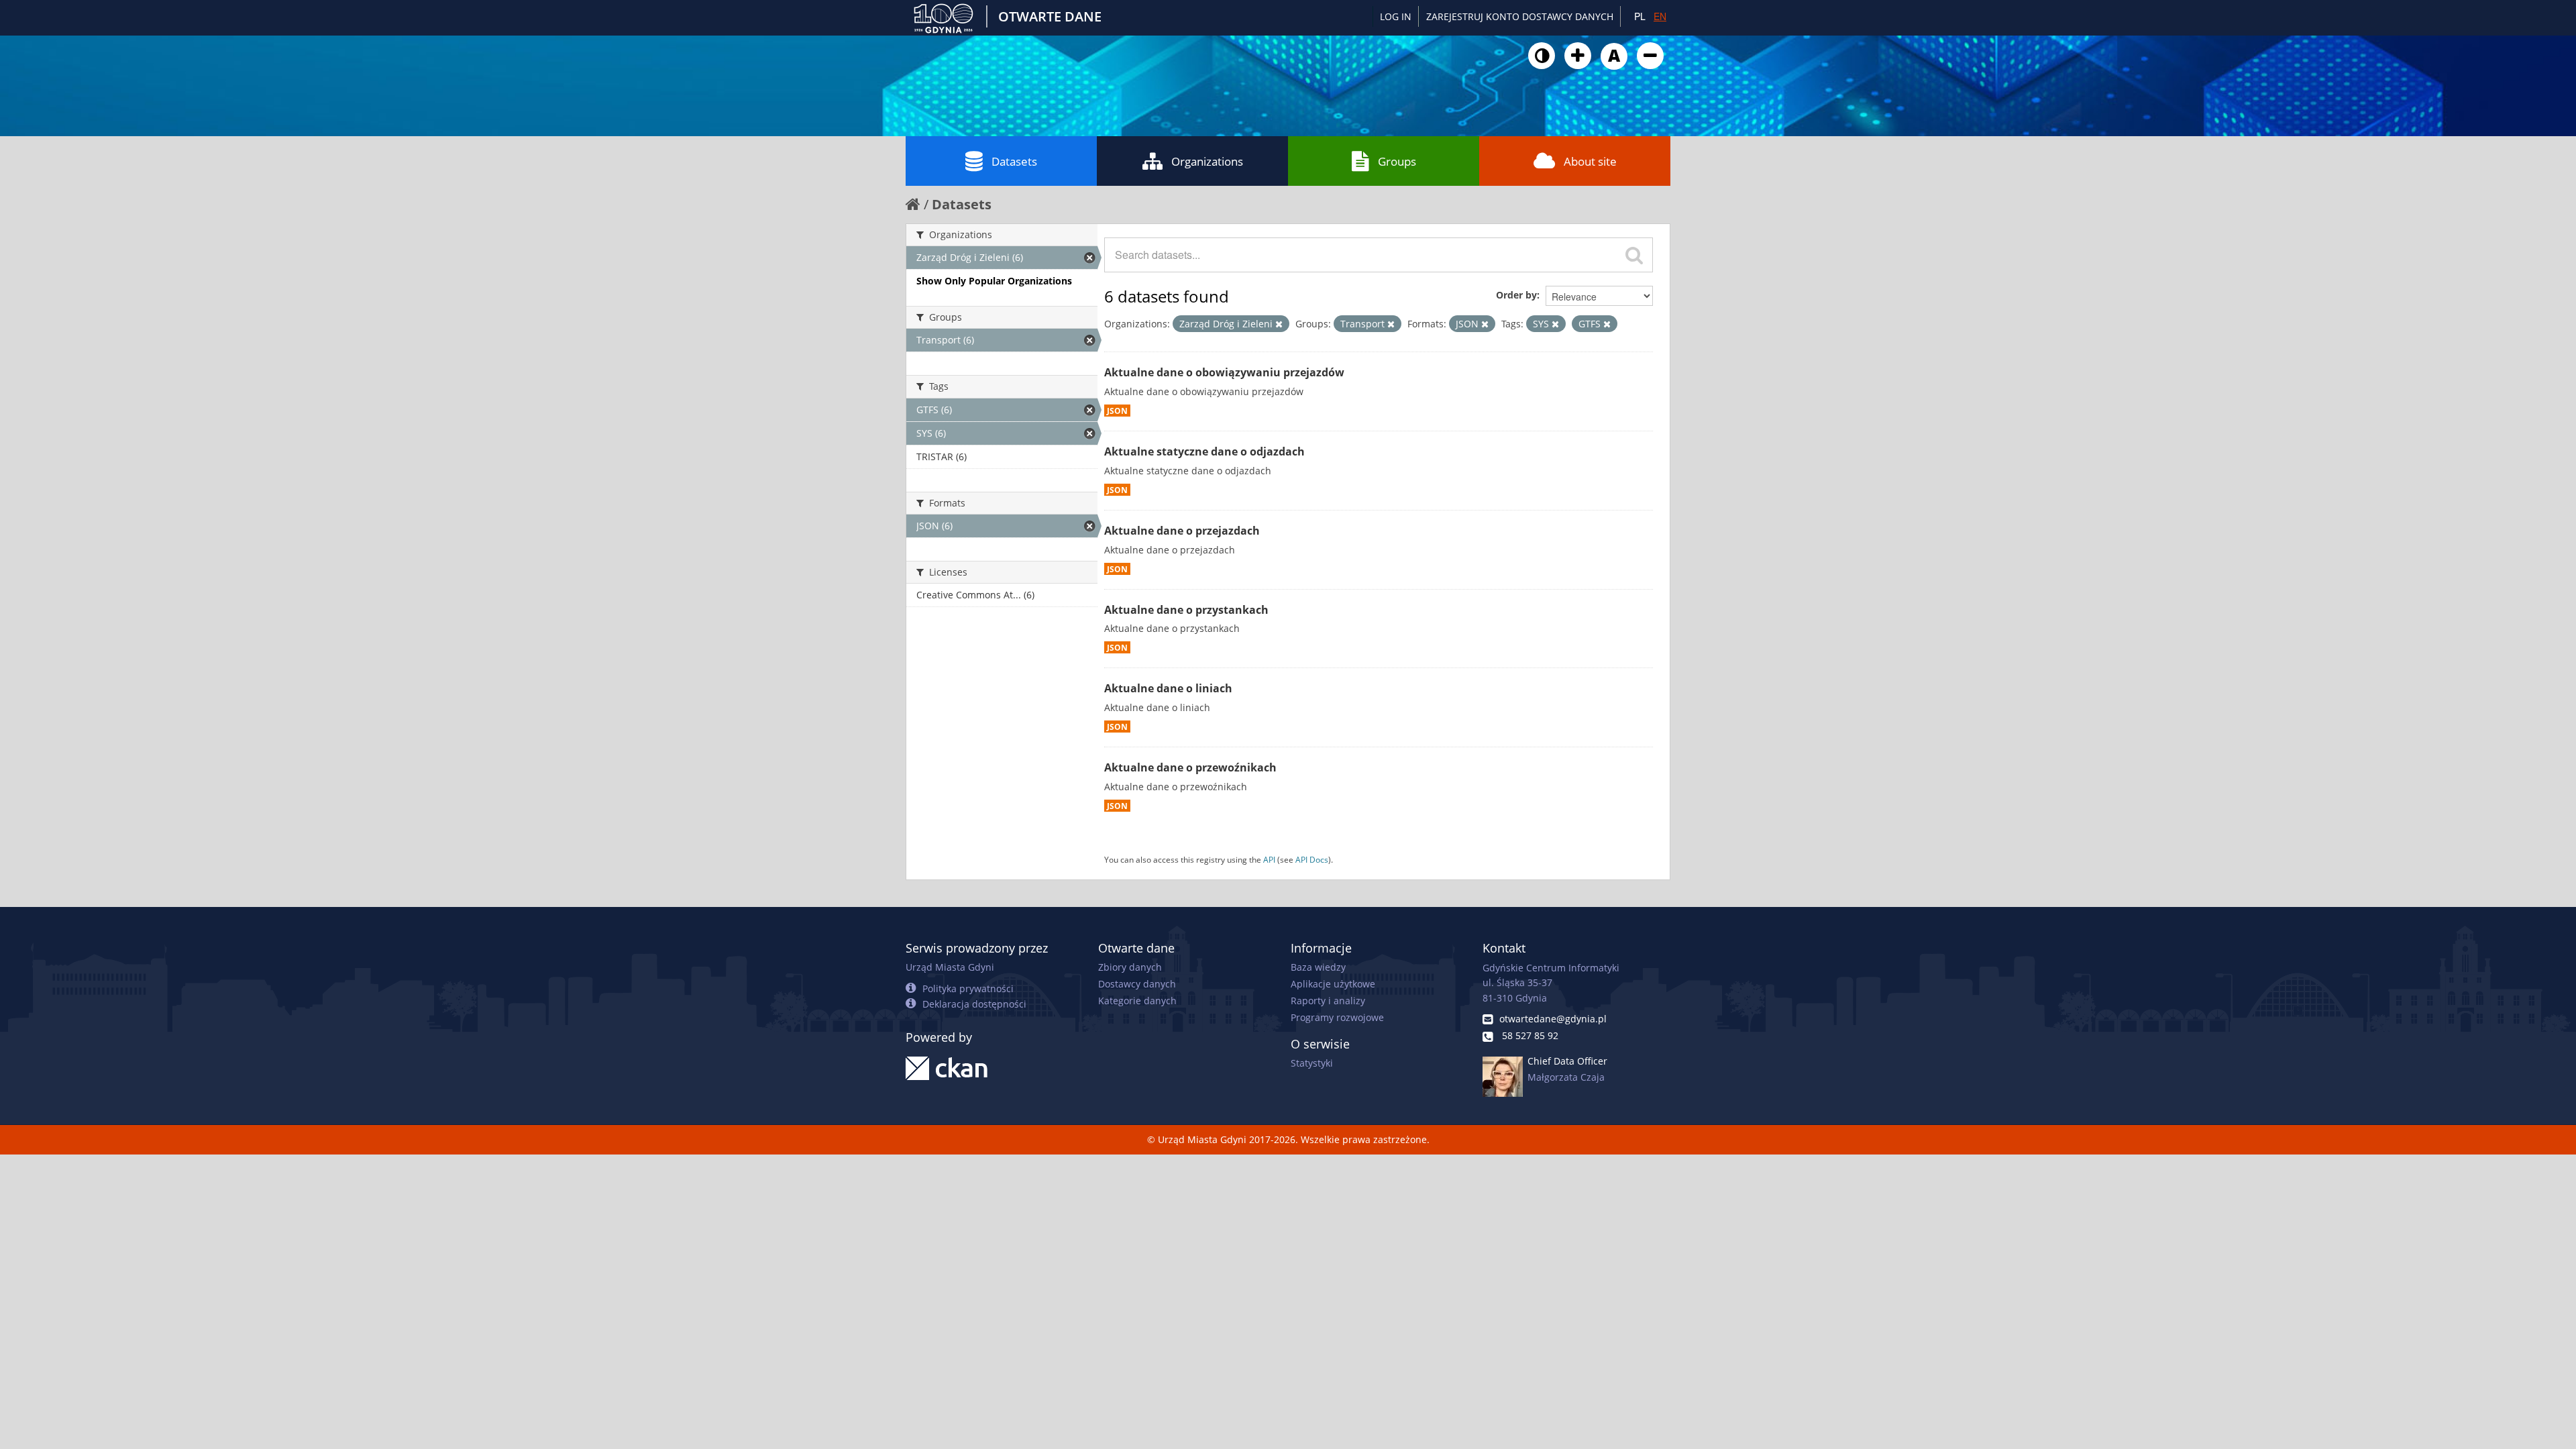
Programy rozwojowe (1337, 1017)
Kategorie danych (1137, 1001)
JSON (1117, 411)
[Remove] (1279, 324)
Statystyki (1312, 1063)
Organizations (1207, 161)
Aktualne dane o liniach (1168, 688)
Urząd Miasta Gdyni (950, 967)
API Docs (1312, 859)
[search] (1634, 255)
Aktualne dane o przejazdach (1182, 531)
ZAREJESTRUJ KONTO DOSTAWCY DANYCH (1520, 16)
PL (1640, 16)
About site (1590, 161)
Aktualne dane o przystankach (1186, 610)
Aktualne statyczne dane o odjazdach (1204, 451)
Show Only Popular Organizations (994, 281)
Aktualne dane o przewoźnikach (1190, 767)
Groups (1397, 161)
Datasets (1014, 161)
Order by (1516, 295)
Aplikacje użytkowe (1333, 984)
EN (1660, 16)
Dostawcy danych (1137, 984)
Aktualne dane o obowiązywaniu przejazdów (1224, 372)
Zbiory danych (1130, 967)
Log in (1396, 16)
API (1269, 859)
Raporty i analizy (1328, 1001)
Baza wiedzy (1318, 967)
